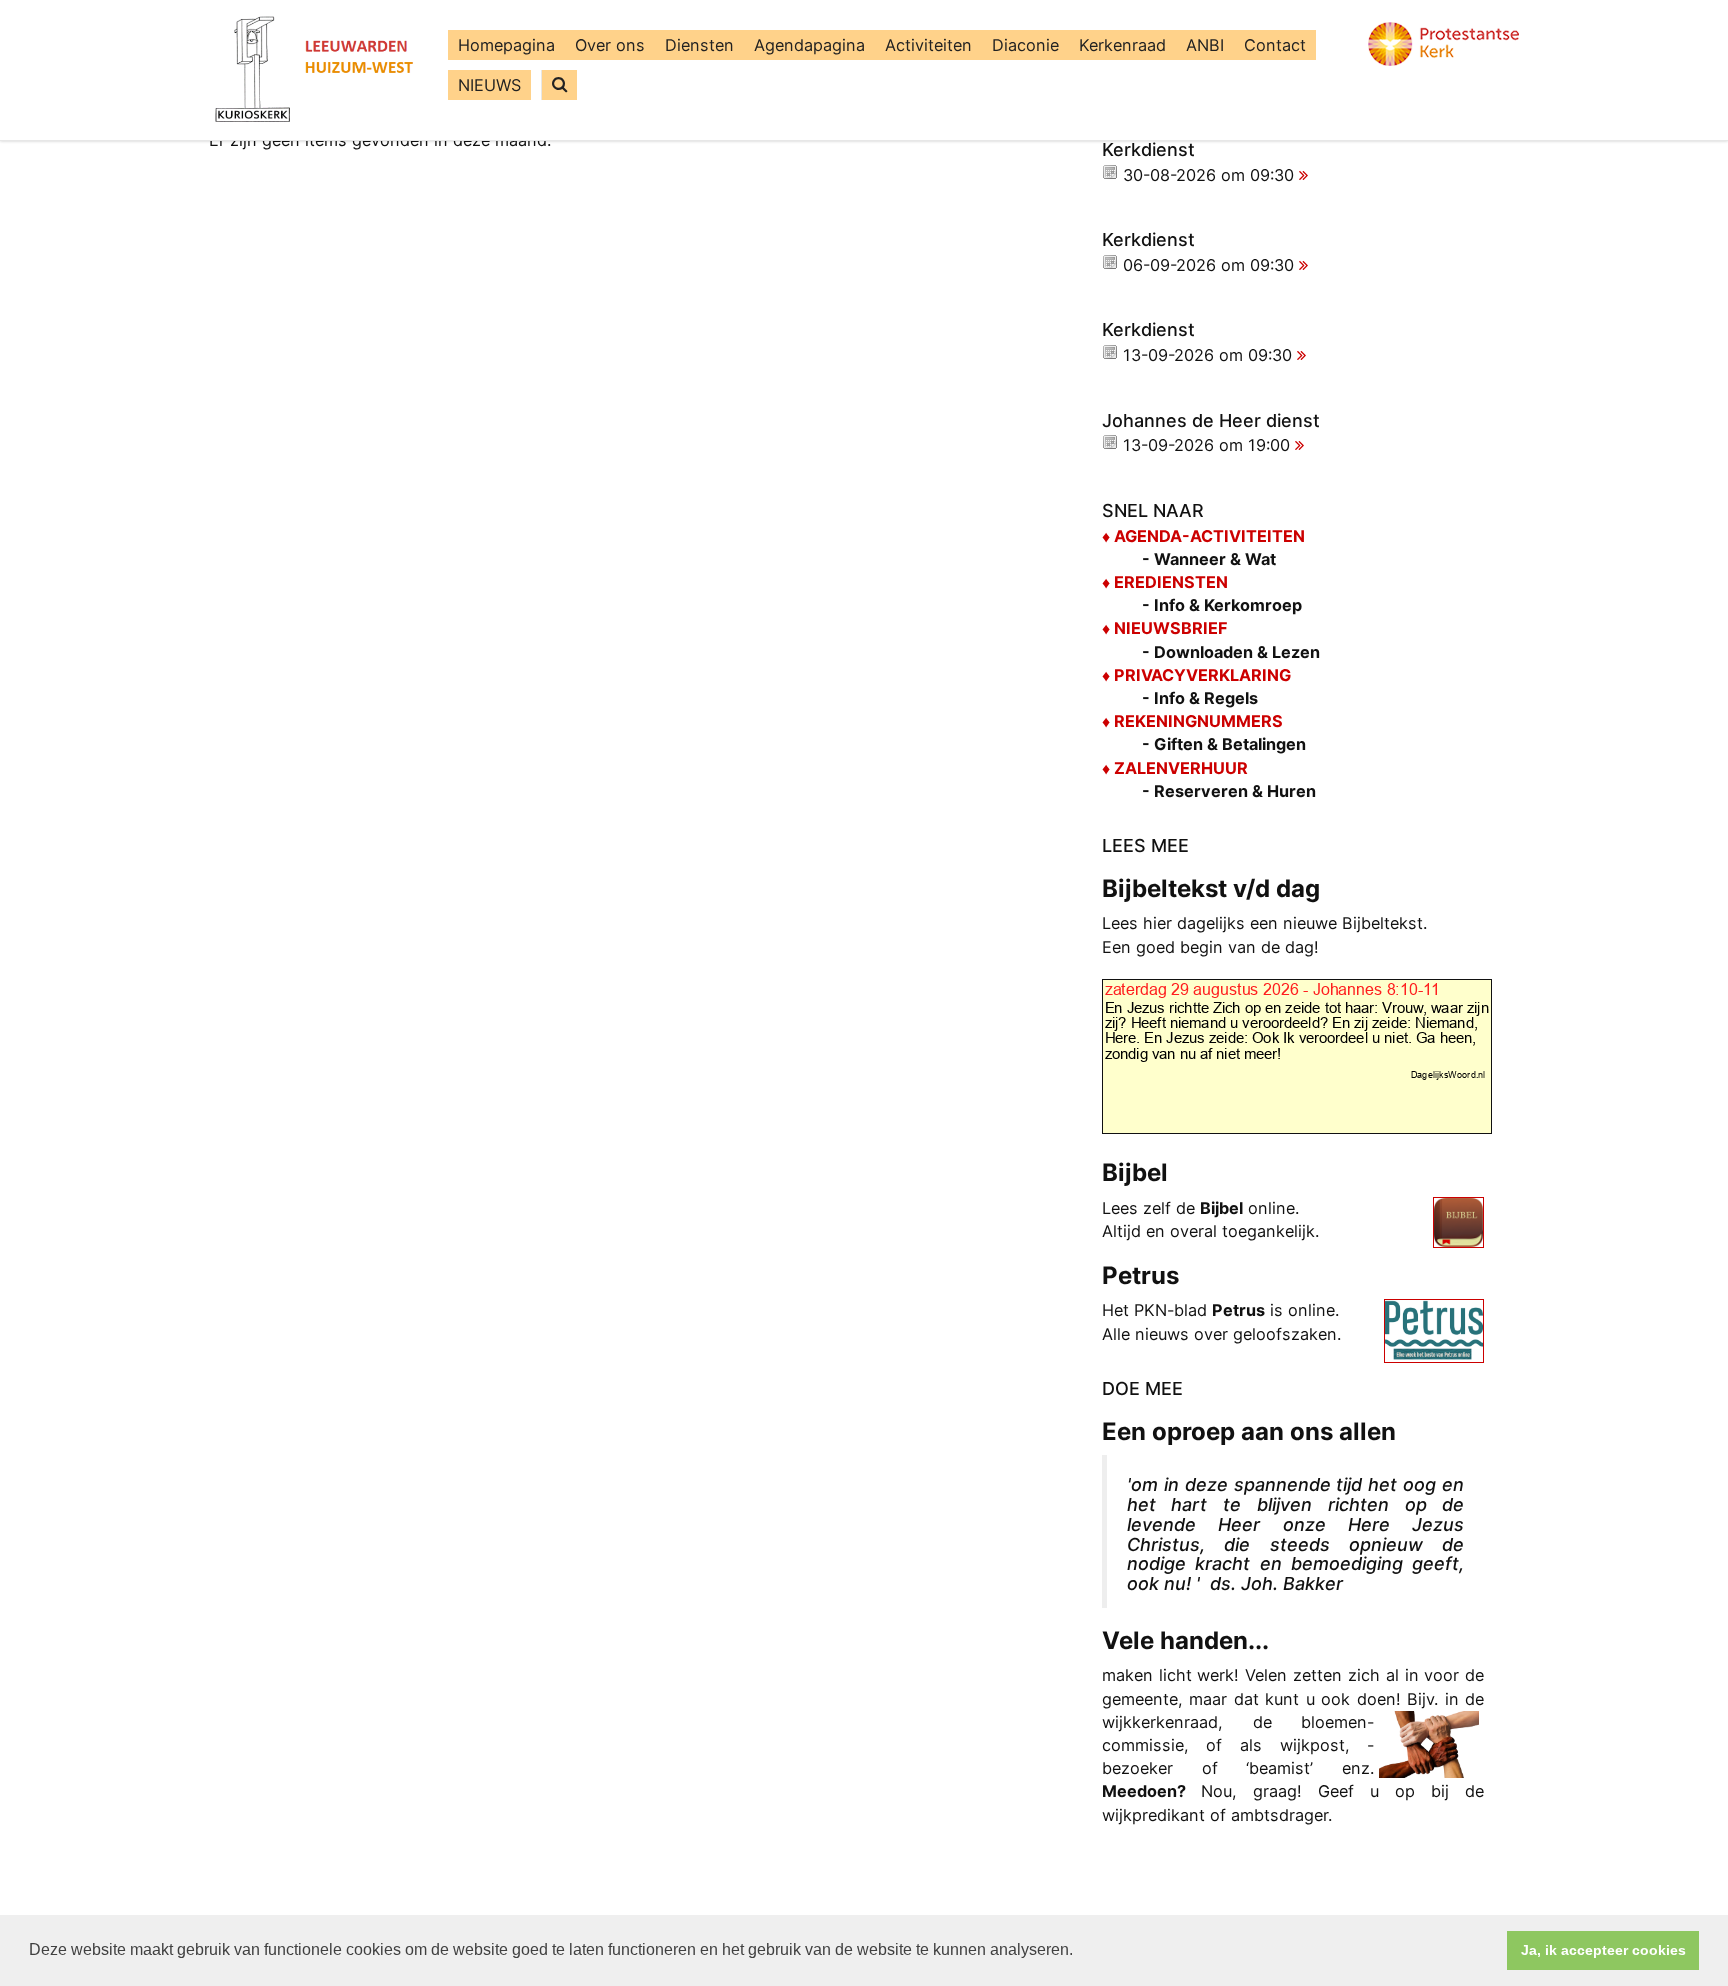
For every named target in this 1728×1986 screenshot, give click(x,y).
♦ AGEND (1136, 536)
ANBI (1205, 45)
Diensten (699, 45)
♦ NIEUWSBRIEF (1165, 628)
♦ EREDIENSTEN (1165, 582)
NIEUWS (489, 85)
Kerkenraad (1122, 45)
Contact (1275, 45)
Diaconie (1025, 45)
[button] (1080, 1952)
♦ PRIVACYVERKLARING (1196, 675)
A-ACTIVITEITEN (1237, 536)
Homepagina (506, 45)
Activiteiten (928, 45)
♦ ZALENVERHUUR (1175, 768)
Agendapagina (809, 45)
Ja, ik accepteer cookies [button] (1603, 1950)
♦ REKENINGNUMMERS (1192, 721)
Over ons (610, 45)
